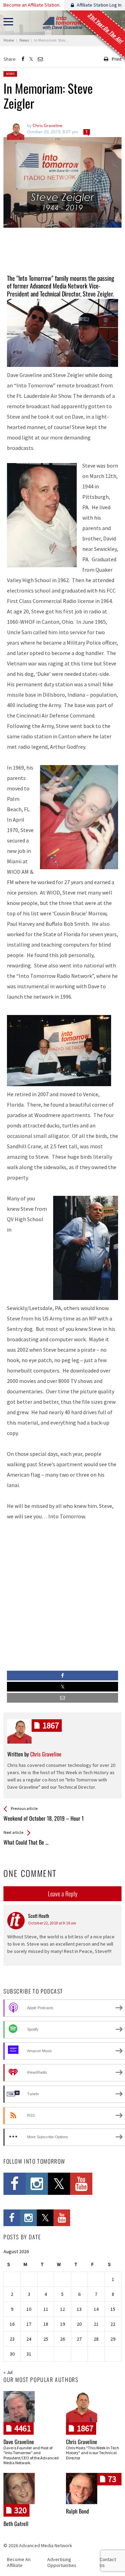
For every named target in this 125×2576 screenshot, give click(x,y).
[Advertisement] (62, 251)
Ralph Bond (77, 2511)
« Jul (8, 2372)
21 (96, 2324)
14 (96, 2309)
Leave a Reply (63, 1894)
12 (62, 2309)
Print (117, 59)
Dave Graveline (19, 2442)
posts (51, 1725)
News (10, 74)
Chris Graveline (82, 2442)
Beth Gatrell (16, 2524)
